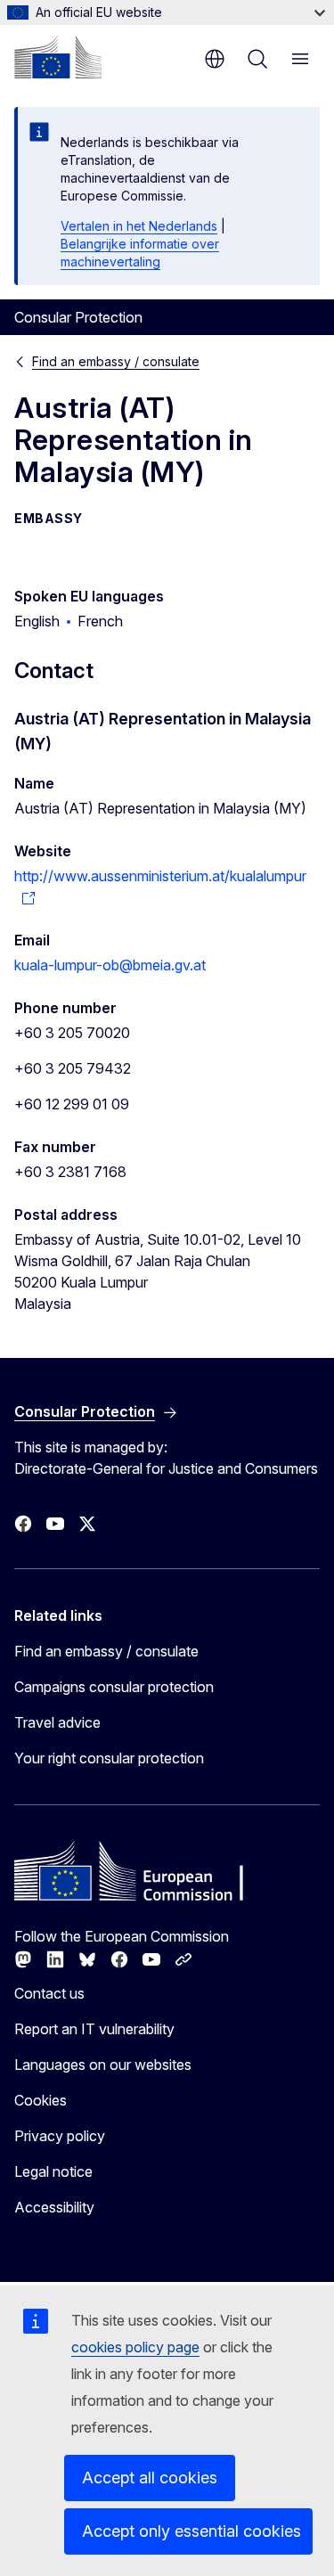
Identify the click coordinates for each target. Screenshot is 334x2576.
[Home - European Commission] (58, 57)
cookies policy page (135, 2347)
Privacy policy (60, 2136)
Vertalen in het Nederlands (139, 226)
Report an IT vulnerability (94, 2029)
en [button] (215, 59)
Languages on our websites (103, 2065)
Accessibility (54, 2207)
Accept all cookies (150, 2478)
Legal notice (53, 2171)
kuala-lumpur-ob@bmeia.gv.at (110, 965)
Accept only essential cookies (191, 2531)
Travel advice (57, 1722)
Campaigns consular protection (114, 1687)
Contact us (49, 1993)
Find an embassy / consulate (116, 361)
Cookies (41, 2100)
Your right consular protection (109, 1758)
